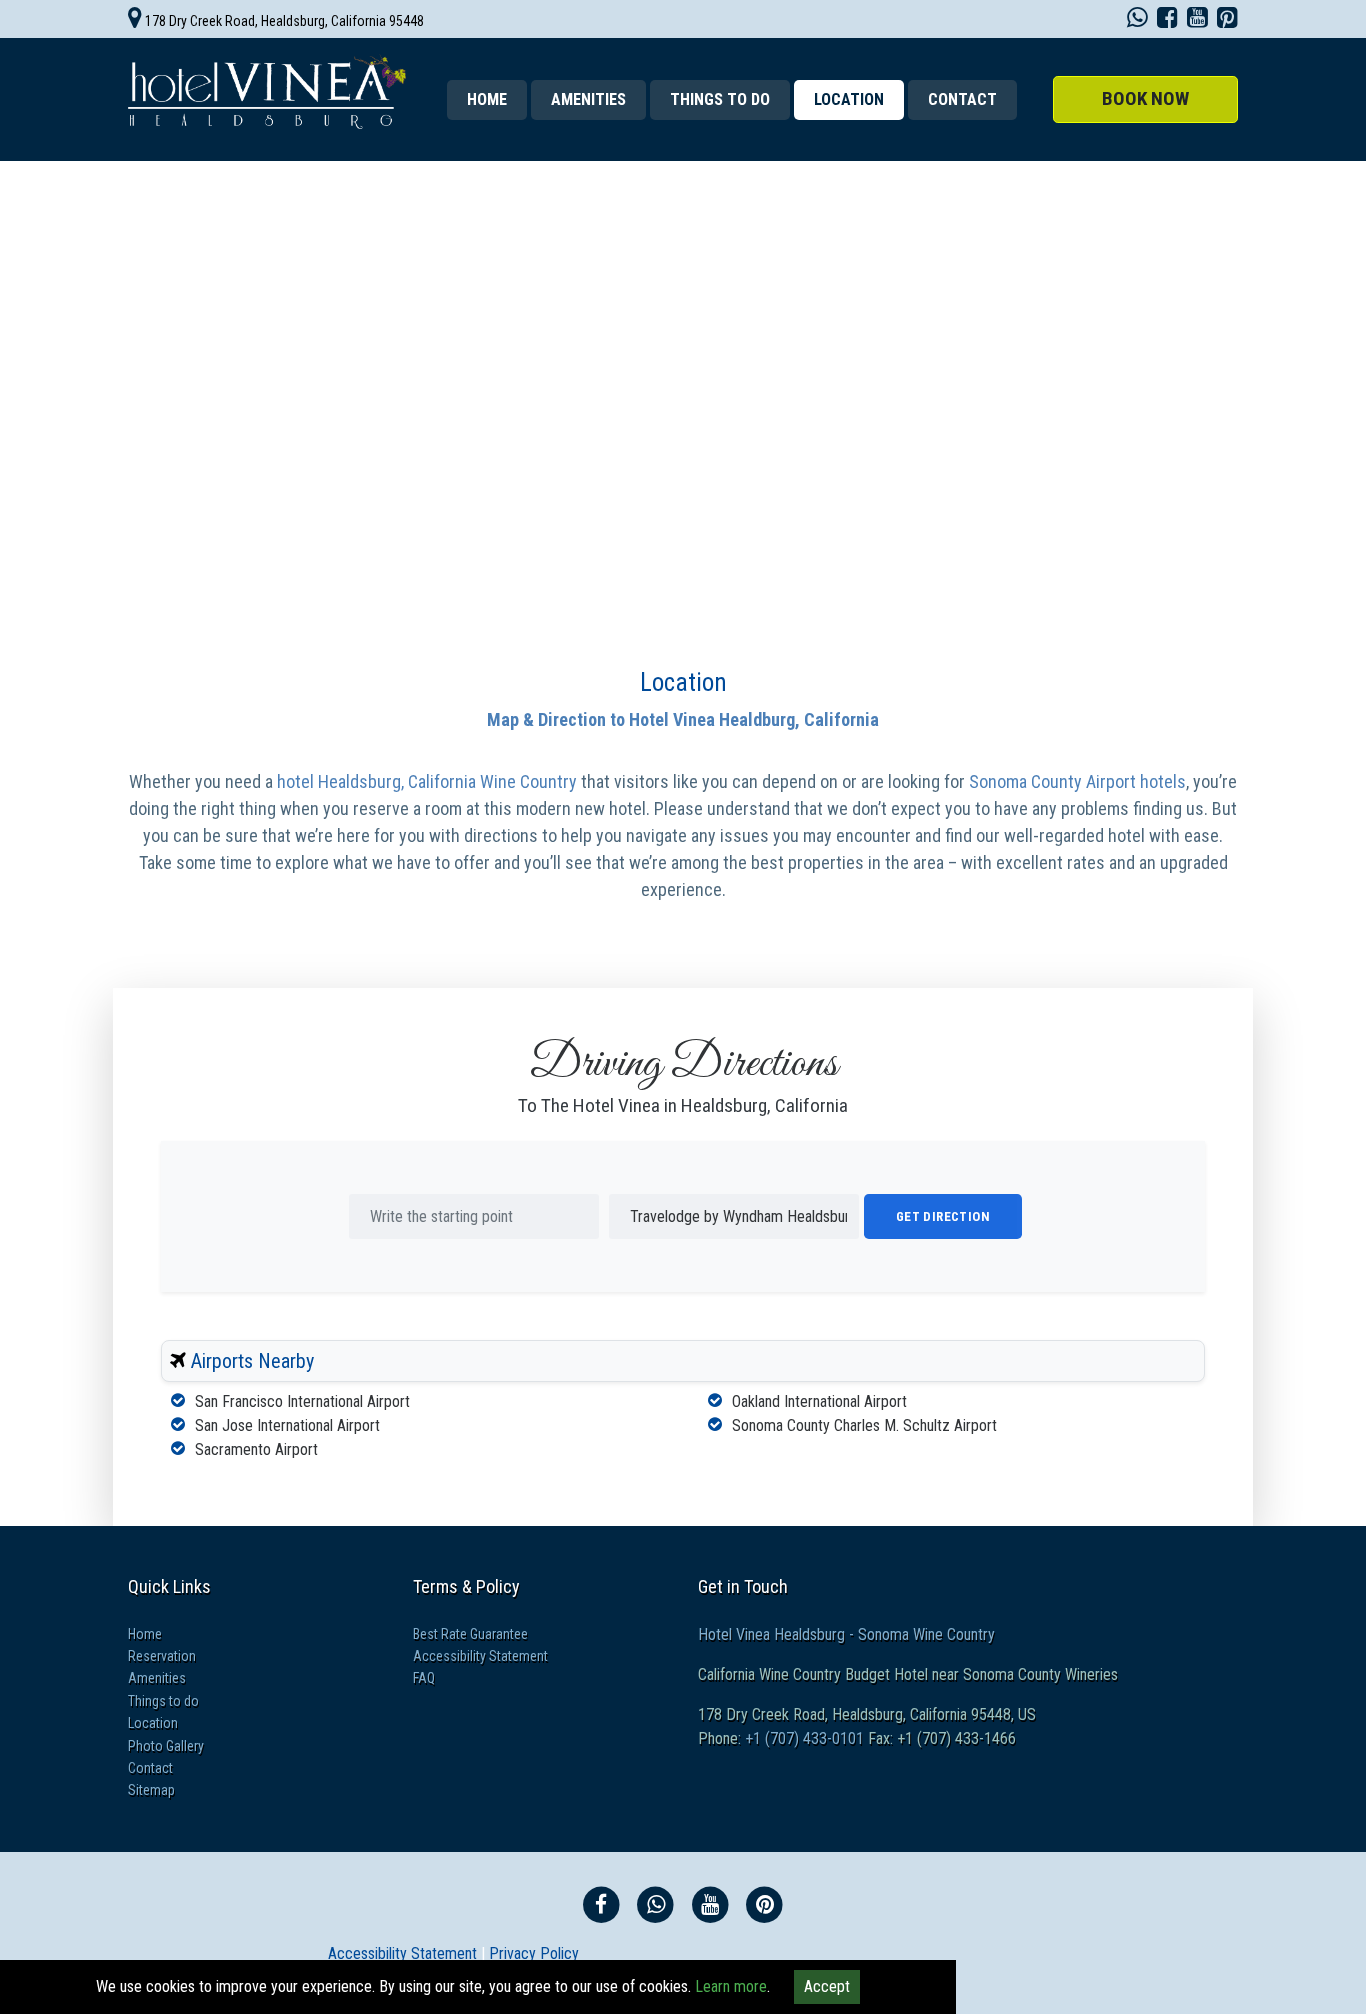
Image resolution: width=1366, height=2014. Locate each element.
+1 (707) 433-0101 (802, 1738)
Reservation (162, 1656)
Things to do (720, 99)
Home (487, 99)
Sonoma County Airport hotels (1077, 781)
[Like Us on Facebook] (1167, 20)
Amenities (588, 99)
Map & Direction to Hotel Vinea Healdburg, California (683, 719)
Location (683, 682)
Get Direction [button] (943, 1216)
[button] (1145, 99)
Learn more (731, 1986)
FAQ (424, 1678)
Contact (962, 99)
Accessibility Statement (480, 1656)
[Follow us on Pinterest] (1227, 20)
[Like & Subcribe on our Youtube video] (1197, 20)
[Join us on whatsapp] (1137, 20)
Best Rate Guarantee (470, 1634)
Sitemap (151, 1790)
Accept (827, 1986)
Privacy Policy (534, 1953)
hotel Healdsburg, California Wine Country (429, 781)
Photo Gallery (166, 1746)
